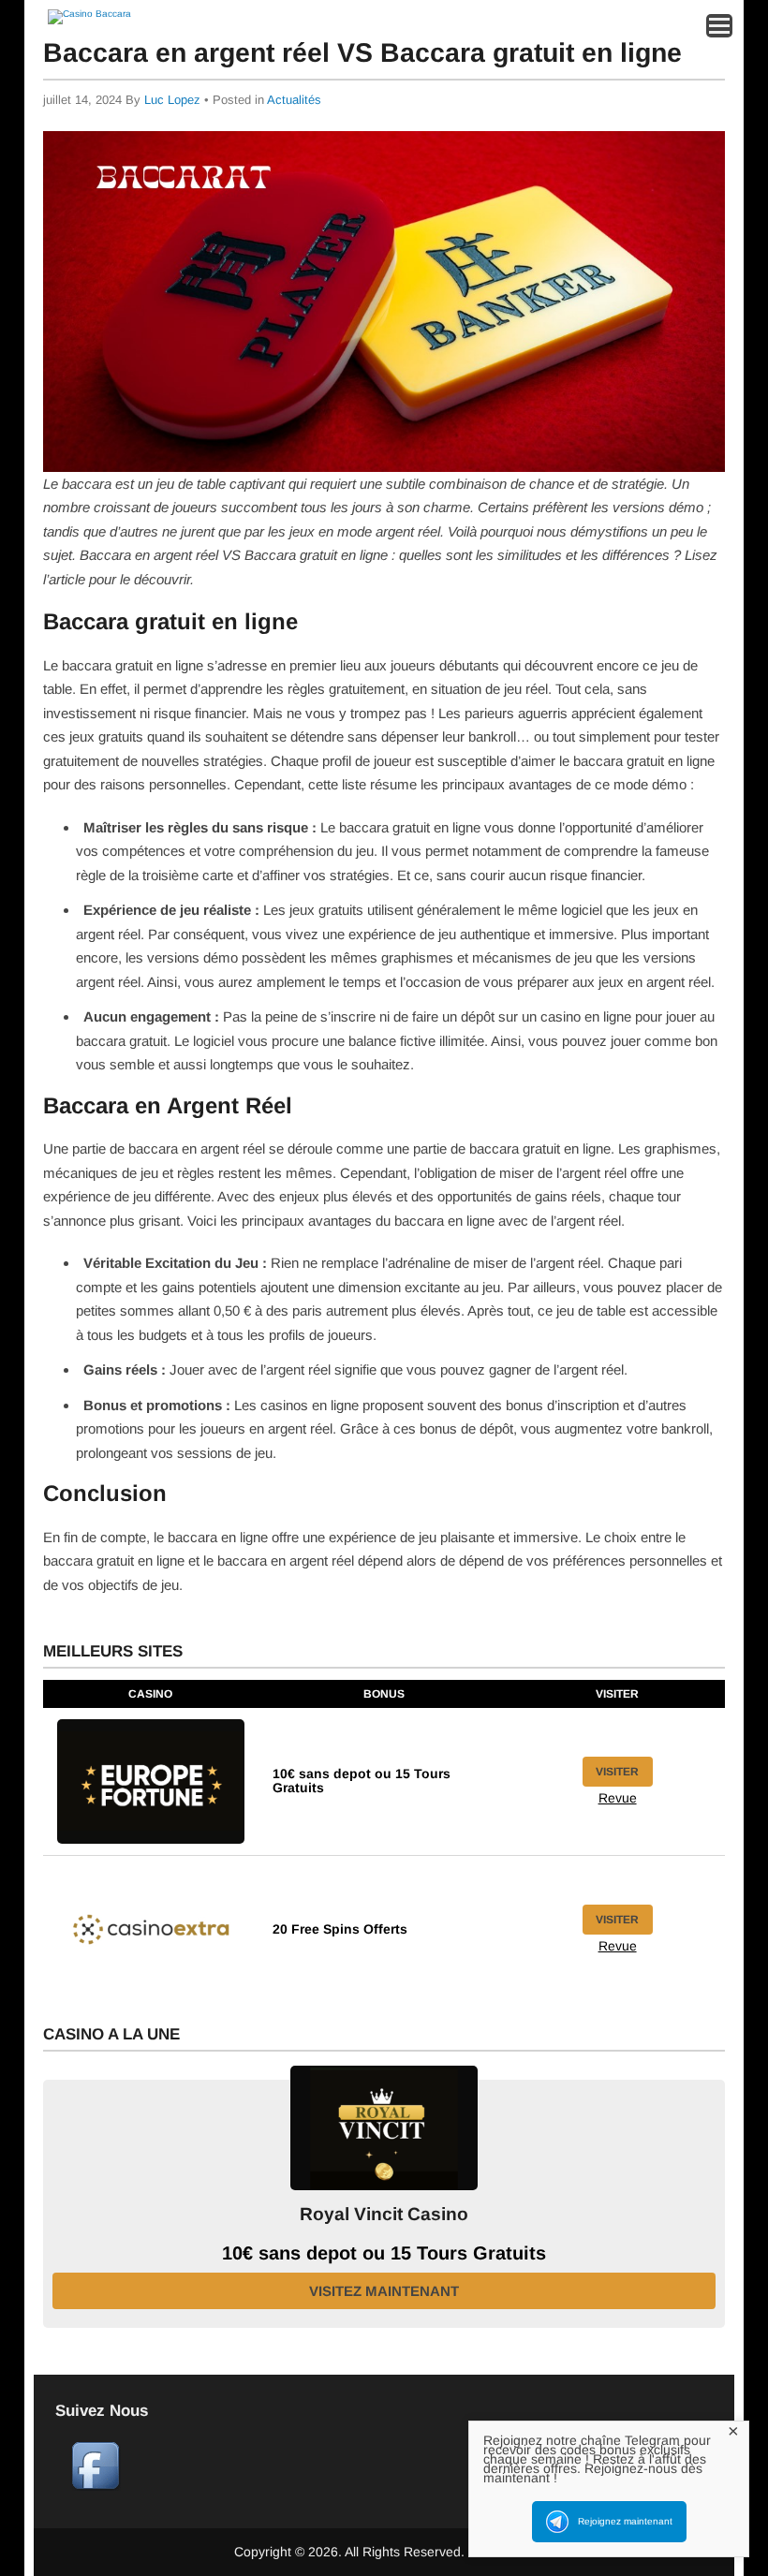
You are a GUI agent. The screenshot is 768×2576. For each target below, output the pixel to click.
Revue (618, 1798)
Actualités (294, 100)
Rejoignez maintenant (625, 2521)
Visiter (617, 1772)
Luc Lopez (172, 100)
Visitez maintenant (384, 2291)
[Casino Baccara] (89, 14)
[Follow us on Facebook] (96, 2486)
